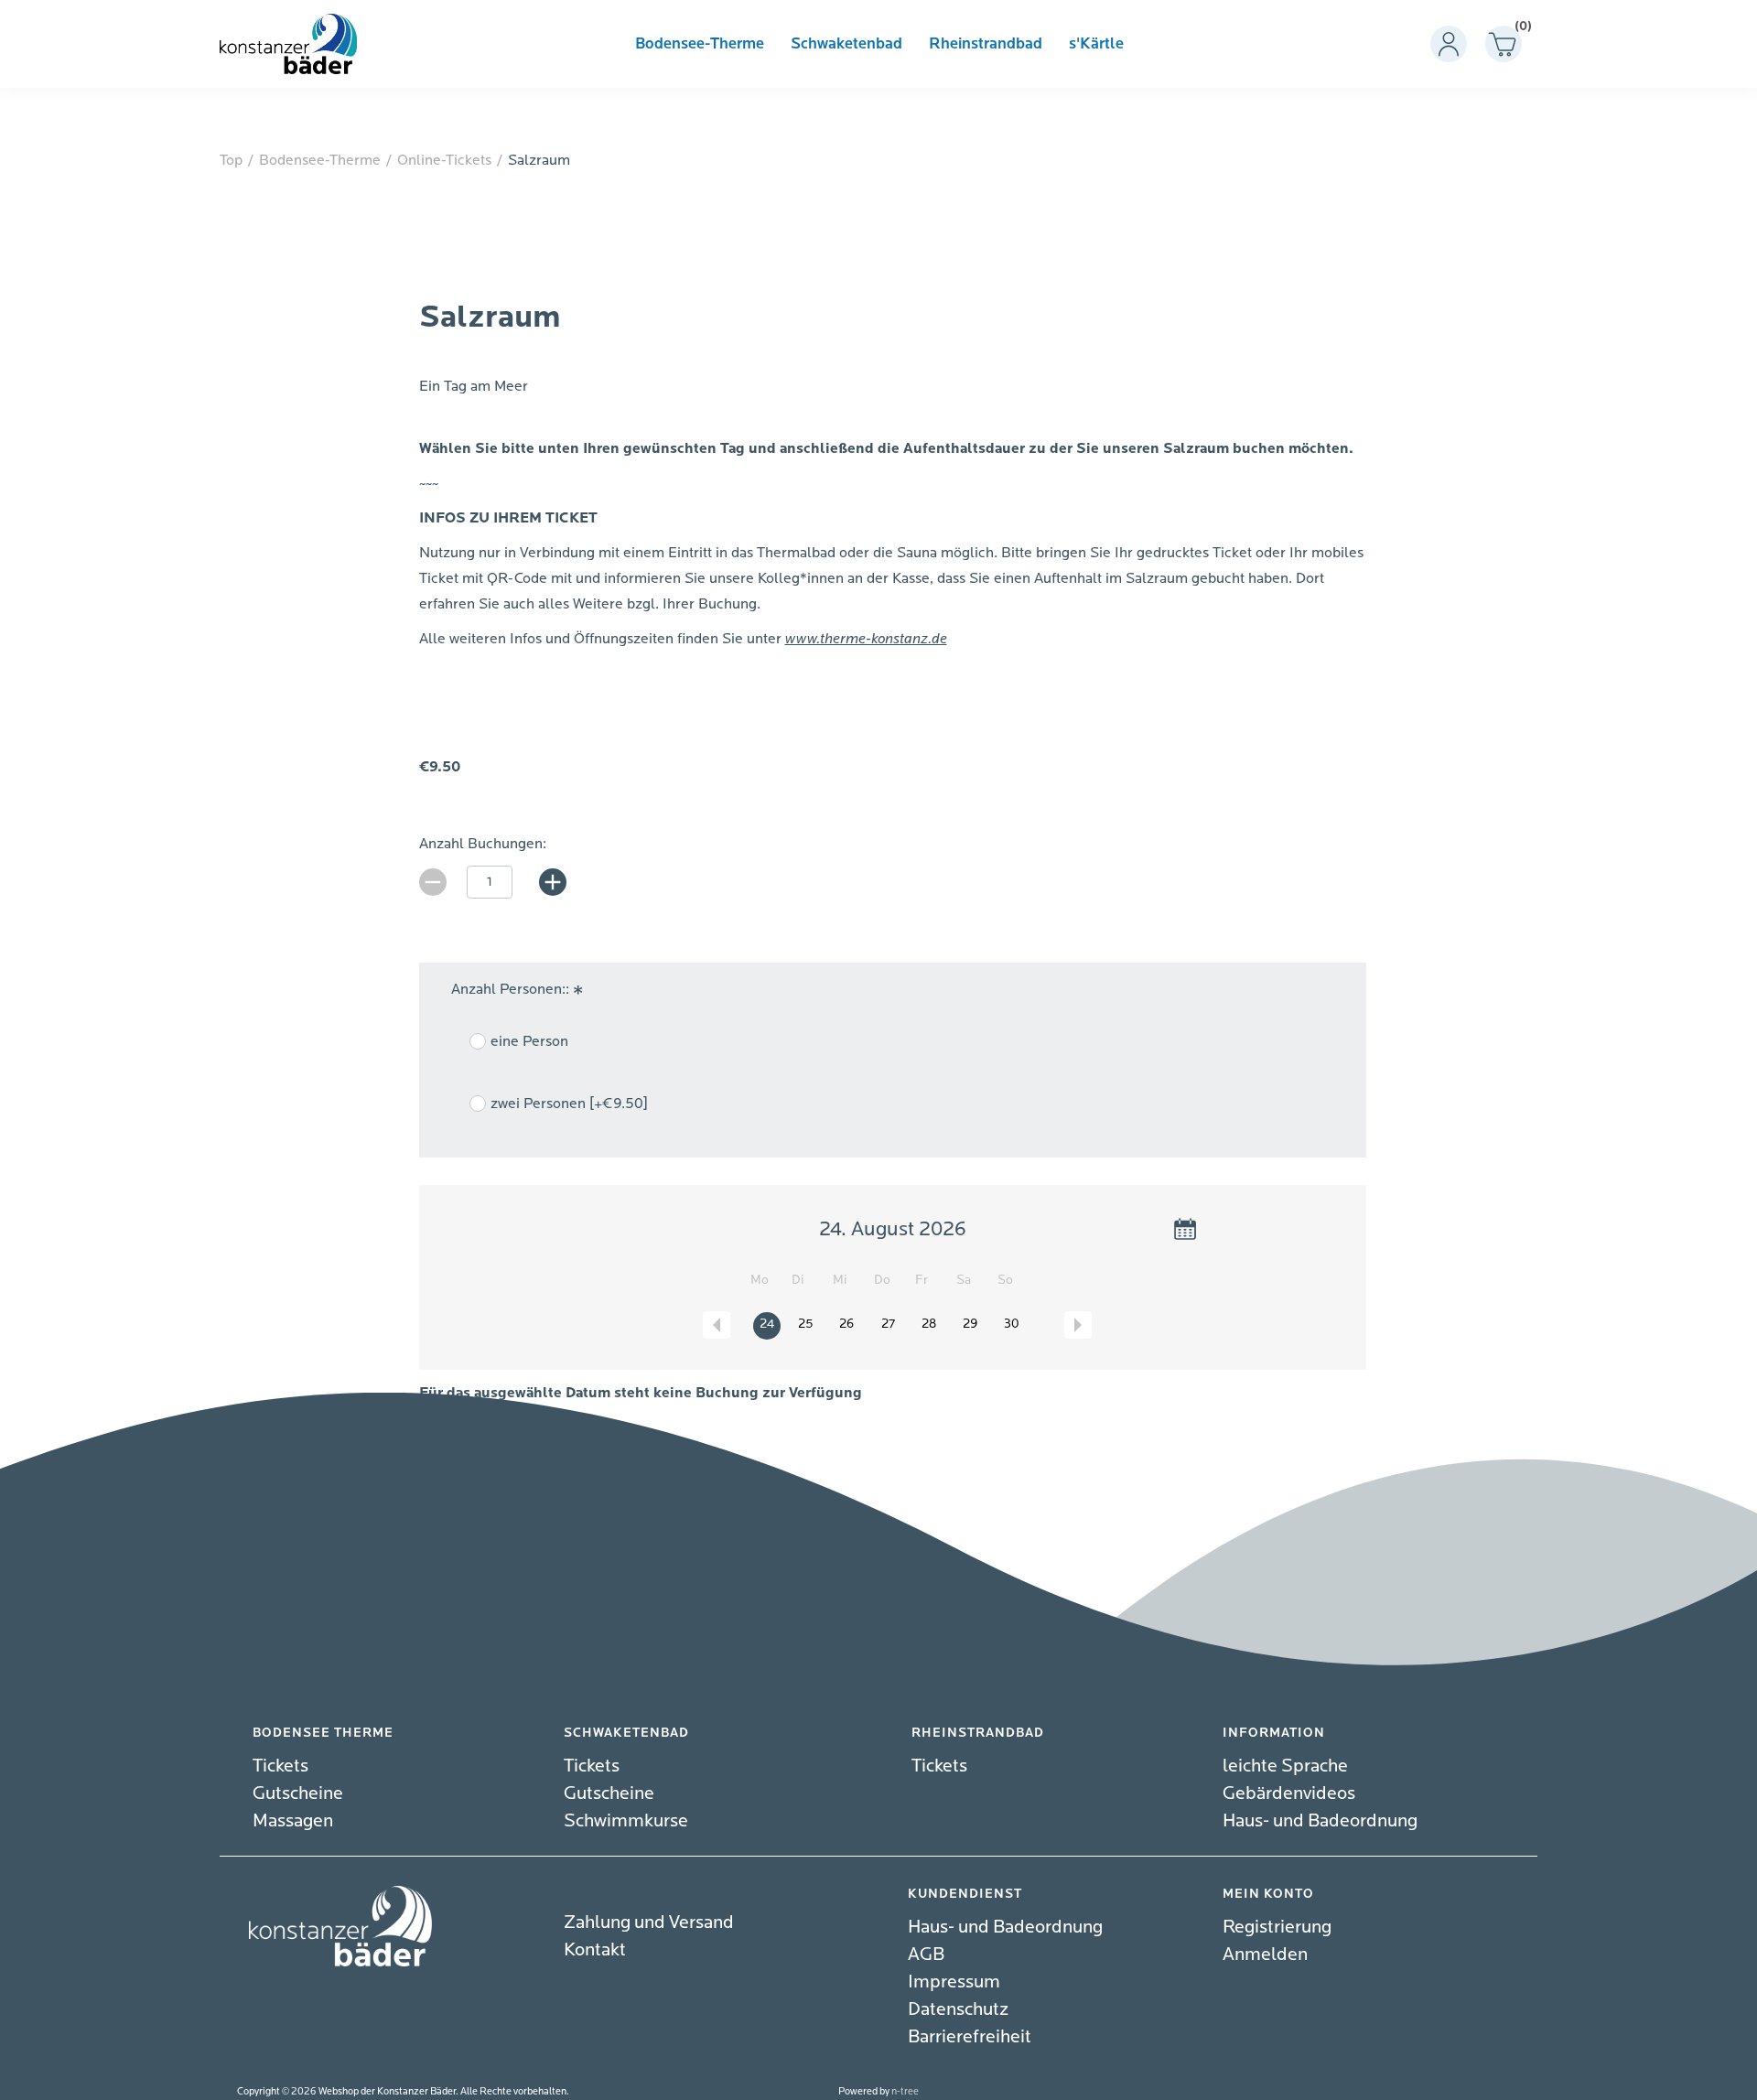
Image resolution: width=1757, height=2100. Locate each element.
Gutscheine (298, 1793)
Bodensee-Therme (700, 44)
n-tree (905, 2091)
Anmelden (1265, 1954)
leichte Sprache (1285, 1766)
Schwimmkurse (626, 1820)
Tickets (280, 1766)
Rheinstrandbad (986, 44)
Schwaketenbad (846, 44)
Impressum (954, 1982)
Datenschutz (958, 2009)
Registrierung (1277, 1927)
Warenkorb (1518, 30)
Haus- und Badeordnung (1320, 1820)
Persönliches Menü (1449, 44)
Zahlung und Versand (649, 1922)
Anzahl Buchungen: (483, 844)
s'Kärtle (1096, 44)
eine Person (529, 1041)
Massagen (293, 1820)
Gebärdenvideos (1289, 1793)
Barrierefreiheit (970, 2036)
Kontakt (595, 1949)
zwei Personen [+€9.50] (569, 1104)
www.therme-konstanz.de (866, 639)
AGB (926, 1954)
